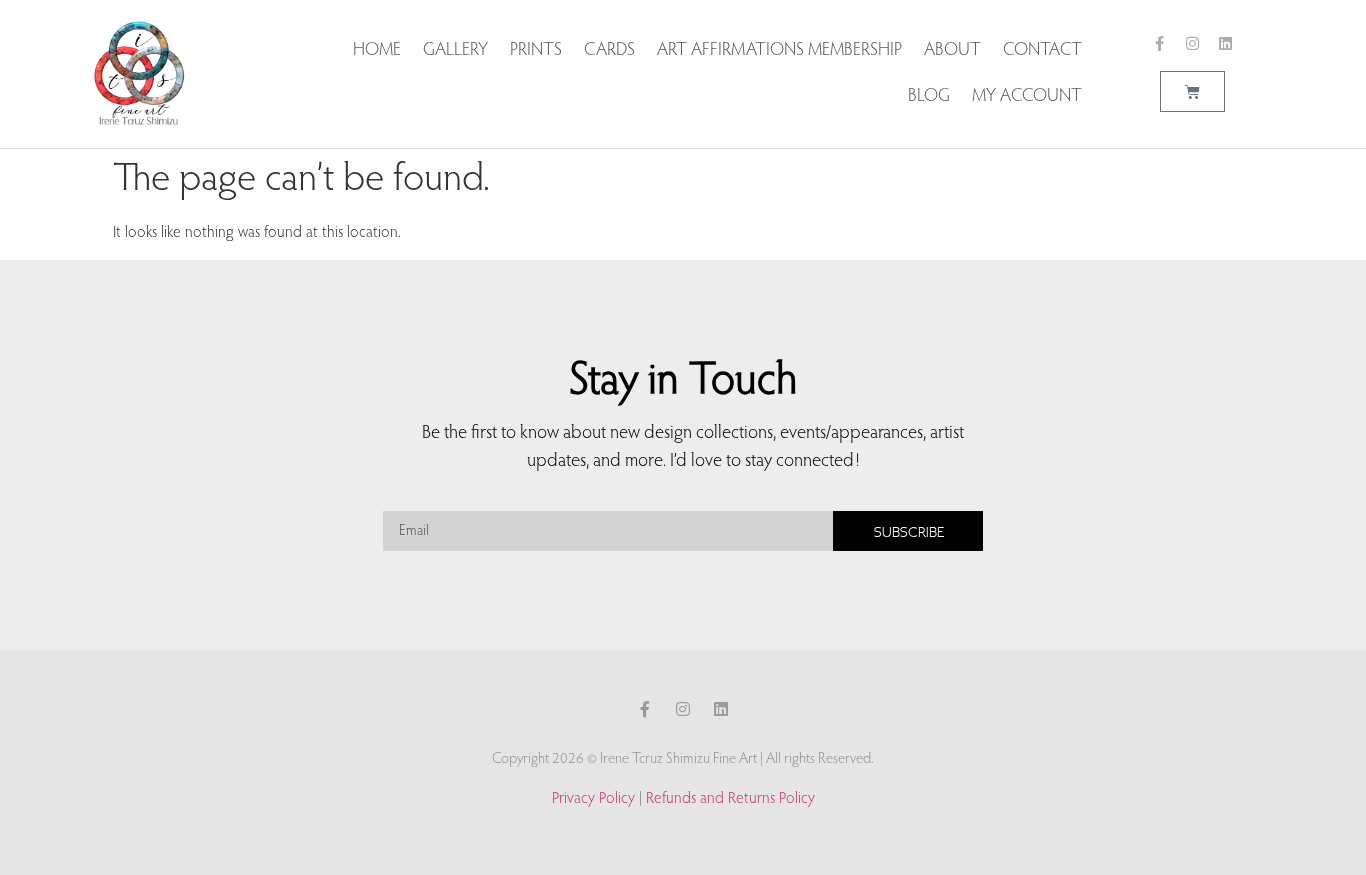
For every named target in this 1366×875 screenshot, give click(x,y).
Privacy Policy (593, 799)
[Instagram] (1192, 43)
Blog (929, 97)
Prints (536, 51)
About (952, 51)
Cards (609, 51)
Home (377, 51)
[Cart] (1192, 91)
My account (1027, 97)
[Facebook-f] (1159, 43)
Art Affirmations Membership (779, 51)
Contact (1042, 51)
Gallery (455, 51)
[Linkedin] (1225, 43)
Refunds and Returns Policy (730, 799)
